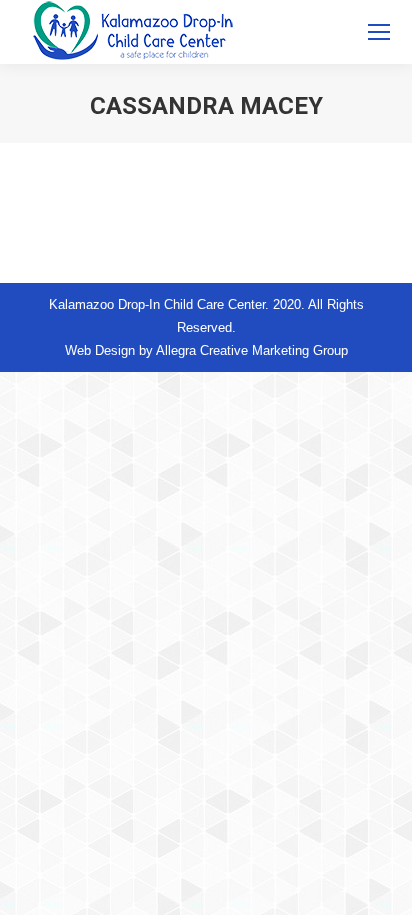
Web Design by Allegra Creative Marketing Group (206, 350)
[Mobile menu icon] (379, 32)
